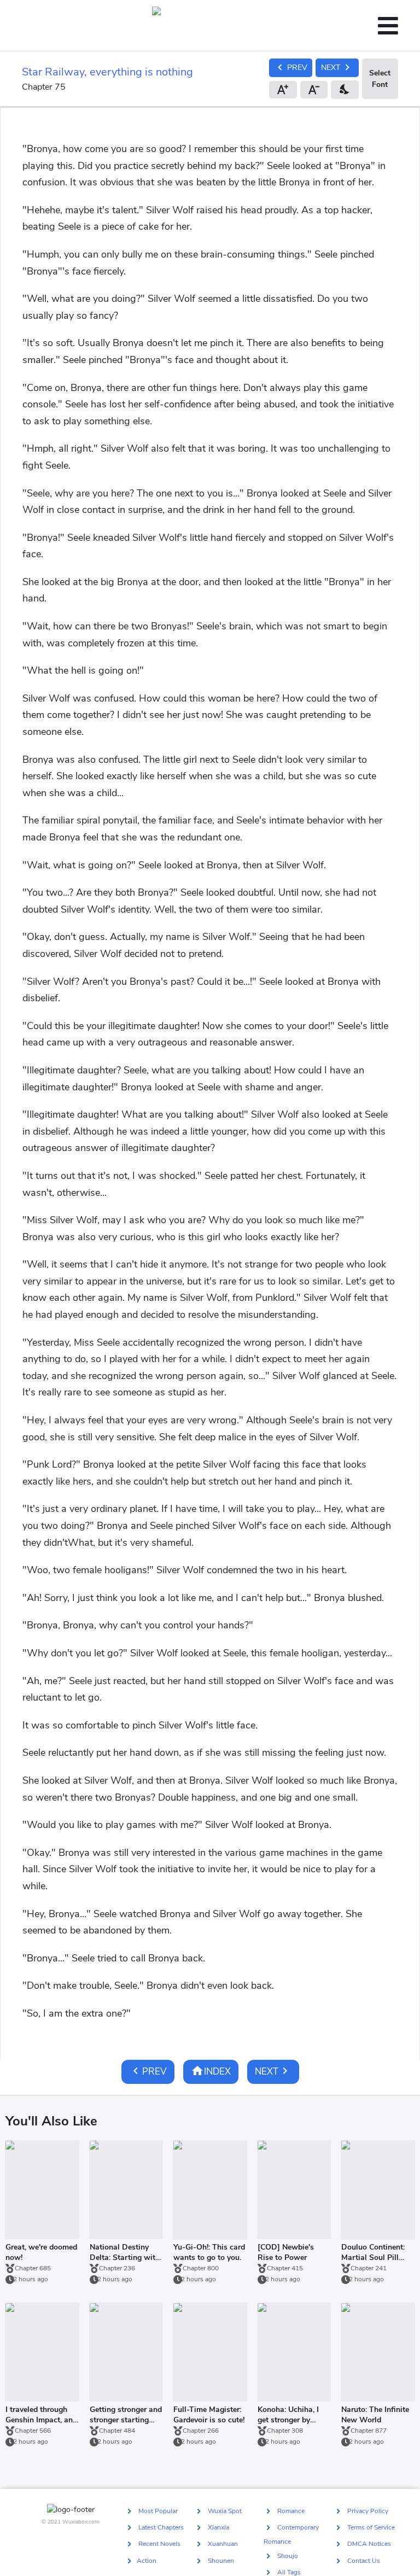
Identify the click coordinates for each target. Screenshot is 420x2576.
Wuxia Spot (225, 2511)
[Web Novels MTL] (206, 26)
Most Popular (158, 2511)
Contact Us (364, 2561)
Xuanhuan (223, 2544)
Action (147, 2561)
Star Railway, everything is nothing (107, 72)
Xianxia (218, 2527)
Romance (291, 2511)
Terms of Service (371, 2527)
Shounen (221, 2561)
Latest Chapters (161, 2527)
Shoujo (288, 2556)
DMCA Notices (369, 2544)
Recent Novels (159, 2544)
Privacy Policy (368, 2511)
